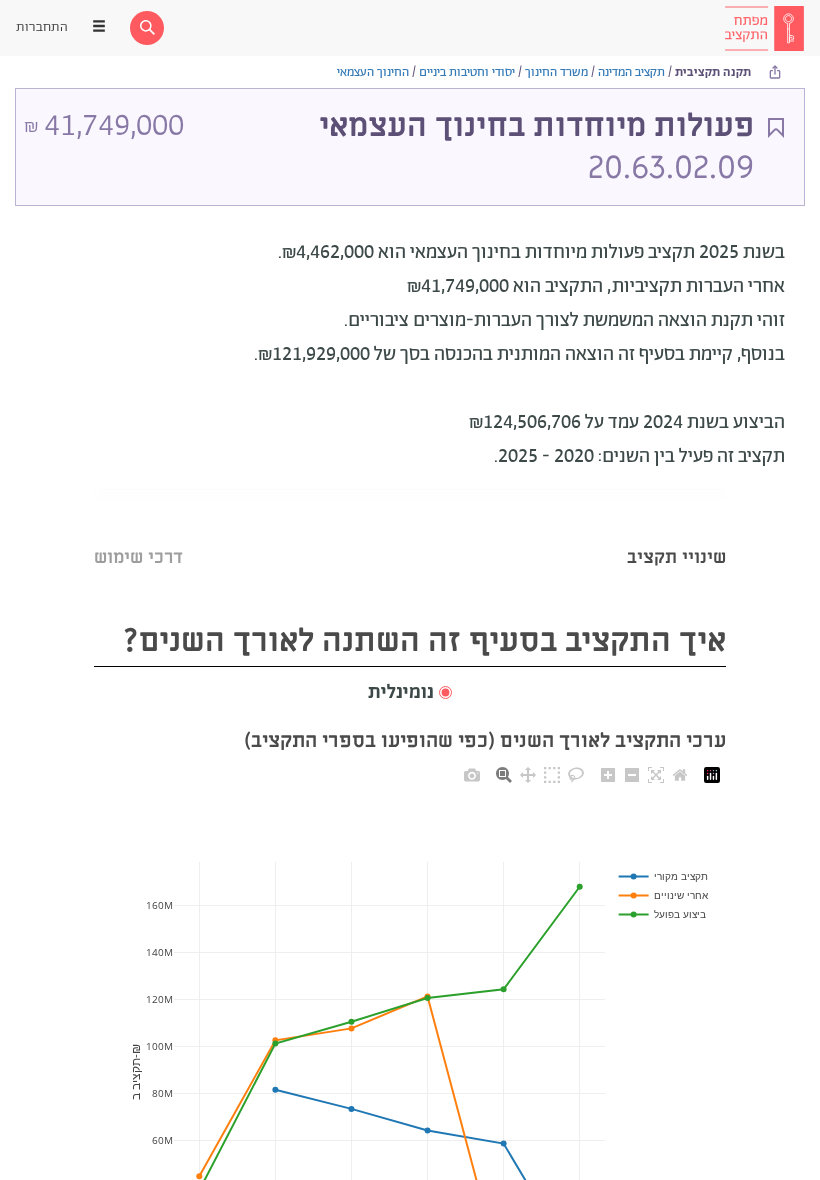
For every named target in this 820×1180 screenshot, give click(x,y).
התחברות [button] (42, 27)
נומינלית (401, 693)
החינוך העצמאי (373, 72)
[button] (410, 693)
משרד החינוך (556, 72)
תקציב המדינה (631, 72)
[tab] (676, 532)
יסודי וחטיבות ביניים (467, 72)
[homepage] (764, 28)
